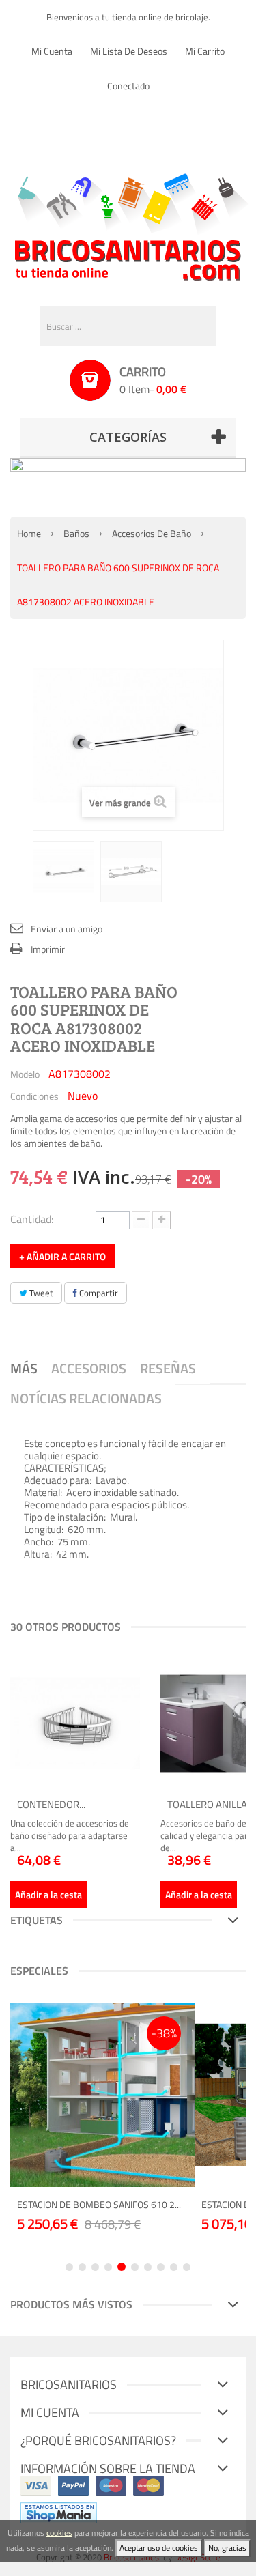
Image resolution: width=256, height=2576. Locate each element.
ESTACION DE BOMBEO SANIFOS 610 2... (99, 2204)
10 (187, 2267)
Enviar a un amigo (67, 929)
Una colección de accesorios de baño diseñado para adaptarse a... (70, 1835)
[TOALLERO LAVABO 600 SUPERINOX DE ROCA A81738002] (63, 872)
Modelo (25, 1074)
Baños (76, 533)
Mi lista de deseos (129, 51)
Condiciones (34, 1096)
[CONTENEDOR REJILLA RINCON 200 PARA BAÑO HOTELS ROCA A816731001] (75, 1723)
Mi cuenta (52, 51)
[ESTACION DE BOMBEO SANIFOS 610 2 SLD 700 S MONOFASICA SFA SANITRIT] (102, 2095)
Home (29, 533)
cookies (59, 2533)
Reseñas (168, 1368)
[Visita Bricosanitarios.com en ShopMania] (59, 2512)
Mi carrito (205, 51)
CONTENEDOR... (51, 1804)
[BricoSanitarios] (128, 224)
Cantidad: (32, 1218)
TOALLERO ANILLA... (210, 1804)
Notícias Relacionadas (86, 1398)
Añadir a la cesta (48, 1894)
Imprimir (48, 949)
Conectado (128, 86)
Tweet (40, 1293)
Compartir (98, 1293)
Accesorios (89, 1368)
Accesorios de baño (152, 533)
